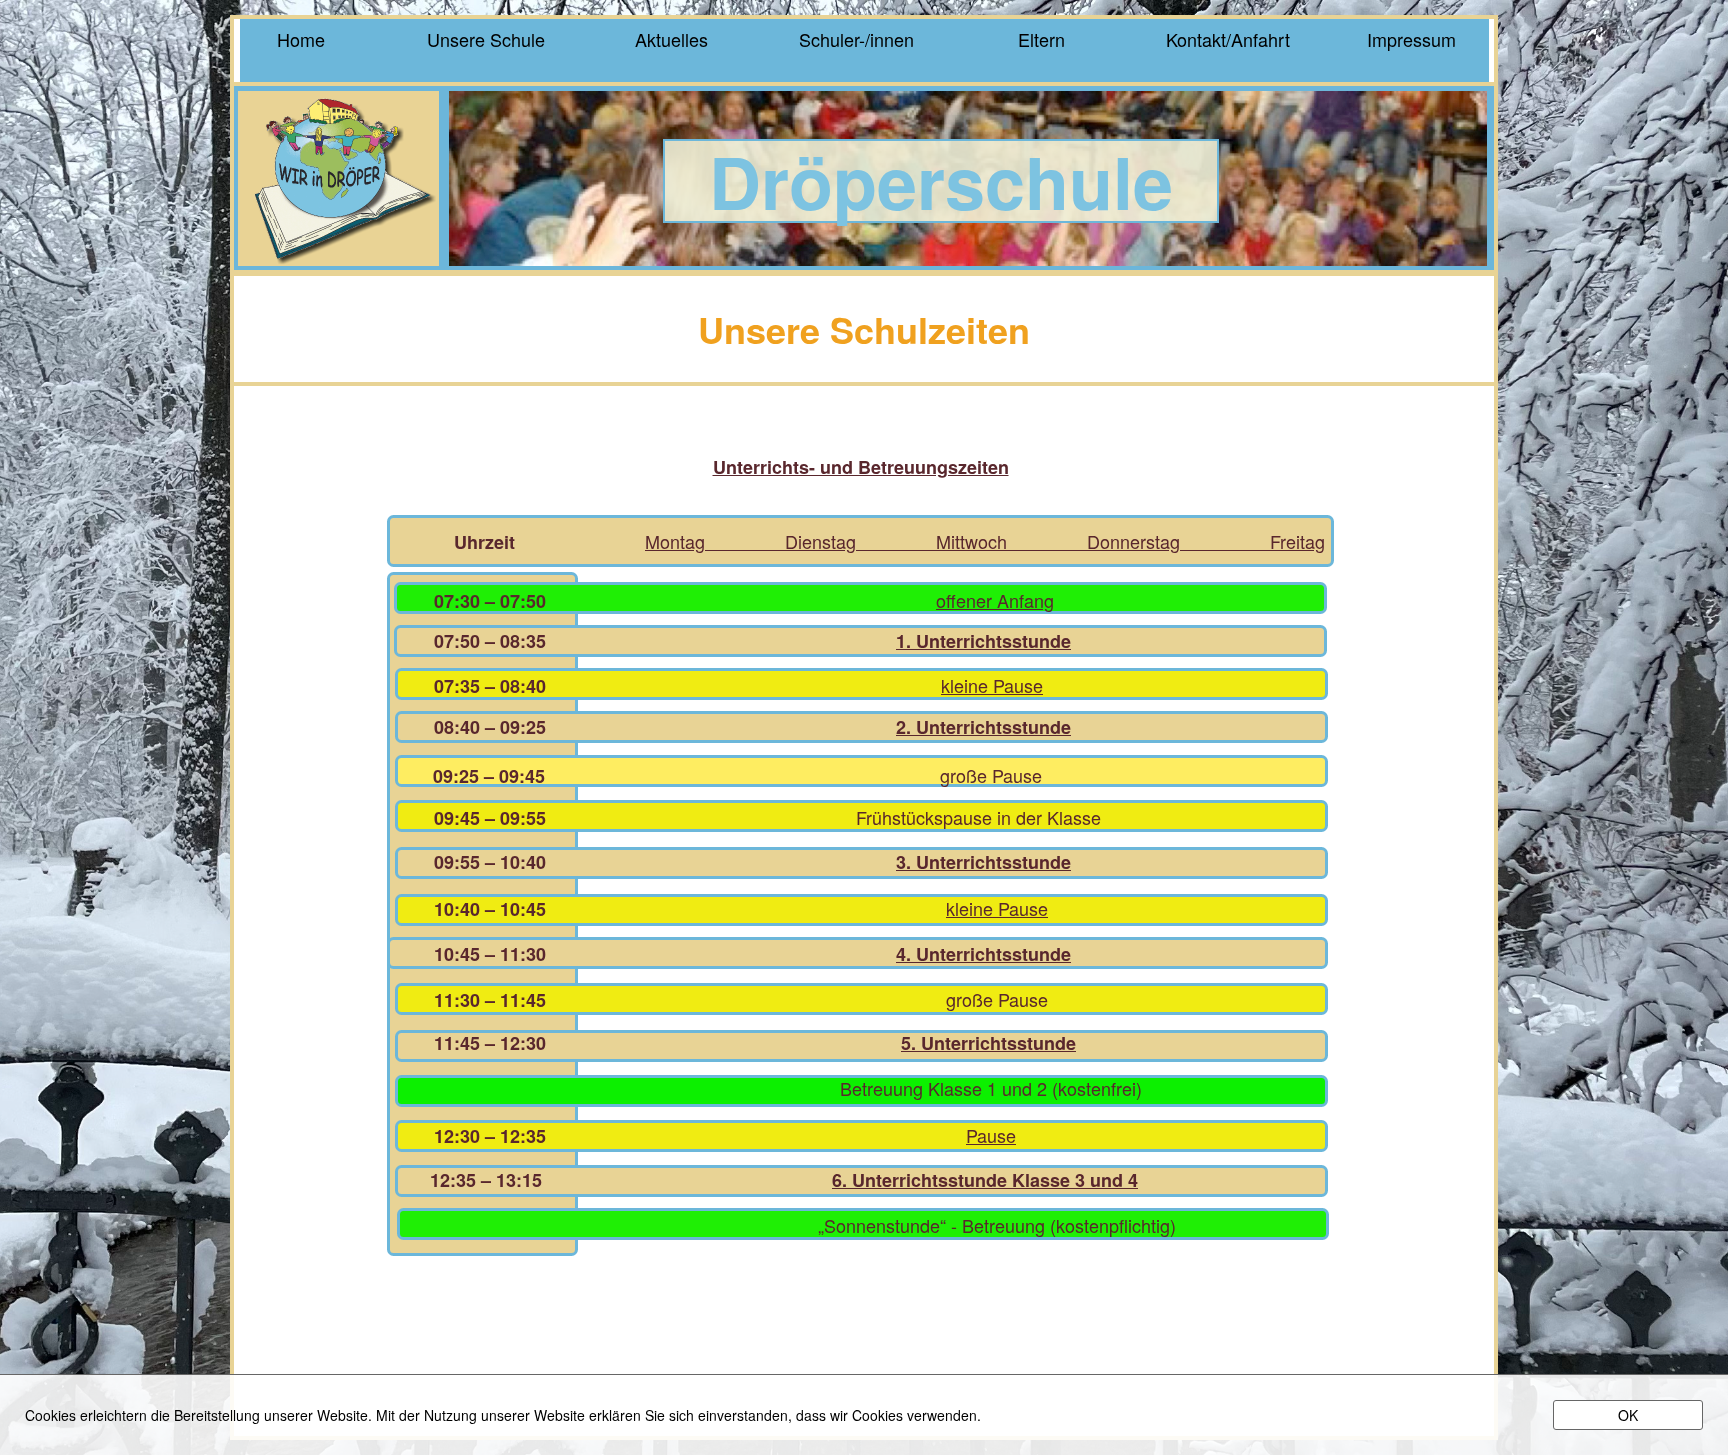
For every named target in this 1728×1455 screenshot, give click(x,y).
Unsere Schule (486, 38)
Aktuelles (671, 38)
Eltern (1041, 38)
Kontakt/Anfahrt (1226, 38)
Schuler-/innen (856, 38)
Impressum (1411, 38)
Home (301, 38)
